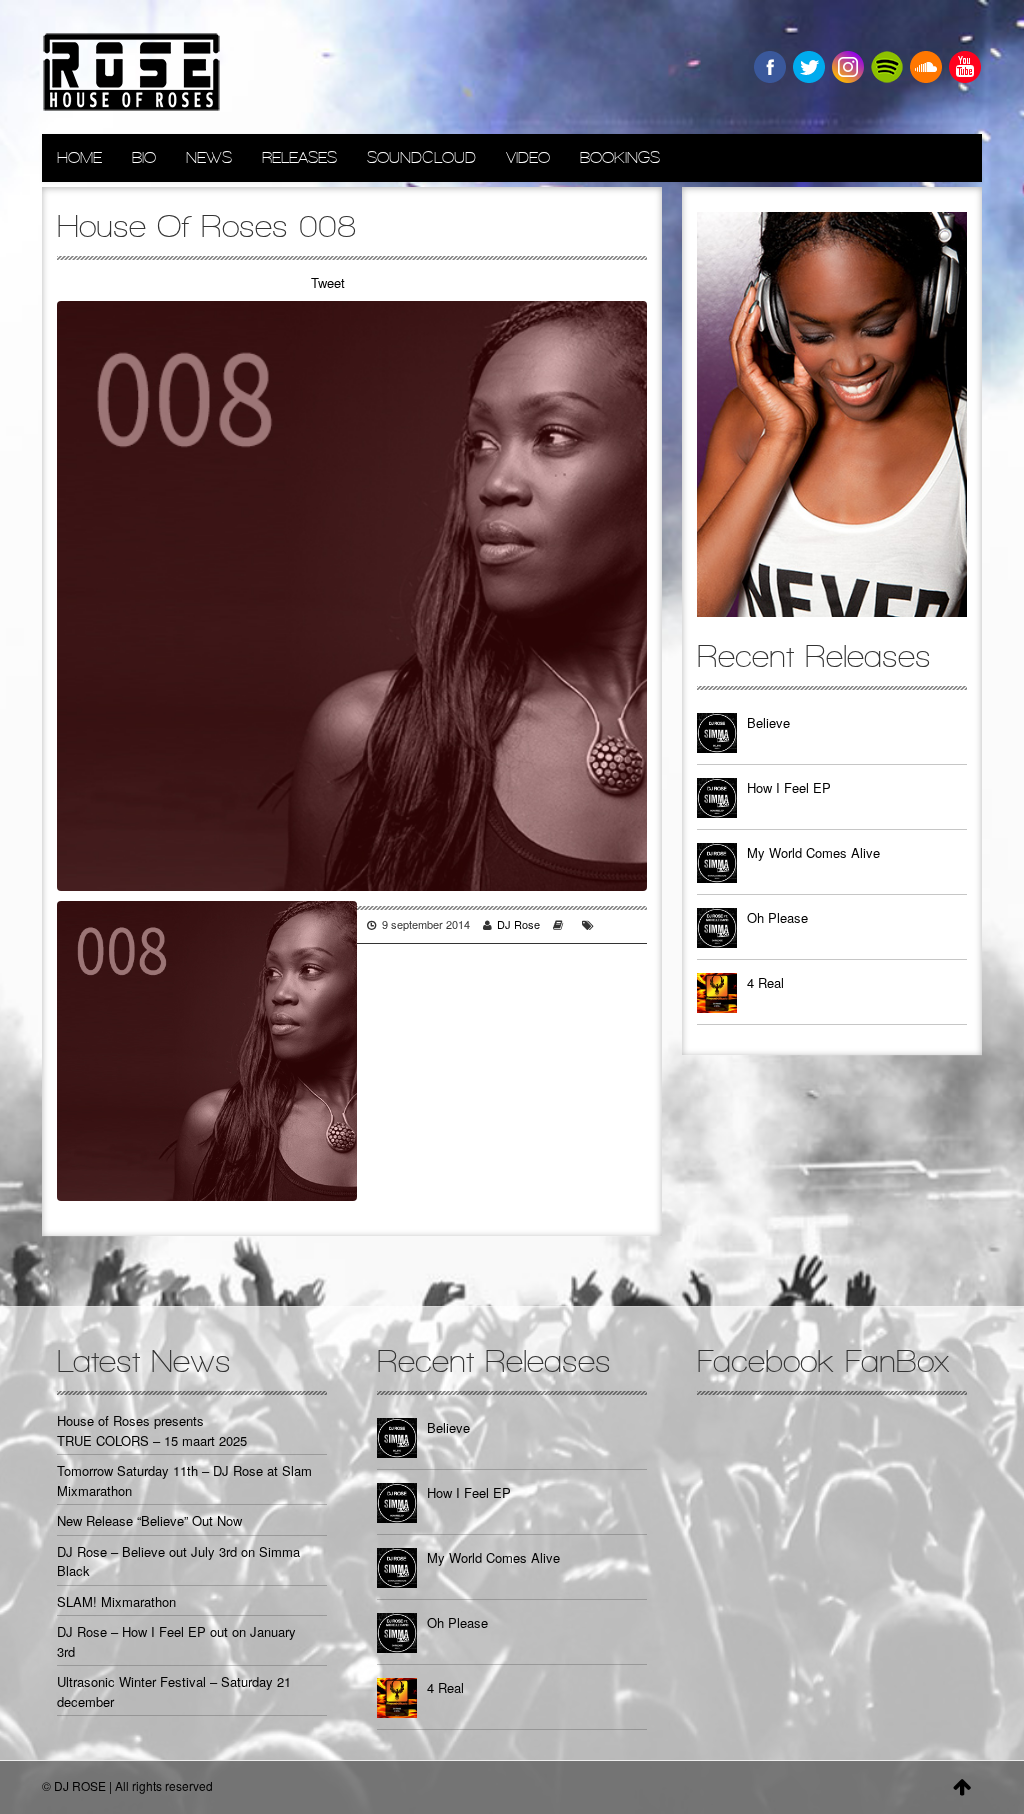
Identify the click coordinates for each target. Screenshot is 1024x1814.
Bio (144, 157)
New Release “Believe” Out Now (149, 1520)
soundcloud (926, 67)
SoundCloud (421, 157)
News (209, 157)
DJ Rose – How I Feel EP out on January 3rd (176, 1641)
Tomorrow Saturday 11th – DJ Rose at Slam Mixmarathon (184, 1480)
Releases (299, 157)
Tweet (328, 282)
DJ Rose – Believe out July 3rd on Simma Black (178, 1561)
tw (809, 67)
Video (528, 157)
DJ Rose (518, 924)
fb (770, 67)
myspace (887, 67)
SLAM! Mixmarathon (116, 1601)
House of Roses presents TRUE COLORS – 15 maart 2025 (152, 1430)
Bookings (620, 157)
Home (79, 157)
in (848, 67)
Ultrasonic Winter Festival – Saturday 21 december (174, 1691)
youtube (965, 67)
